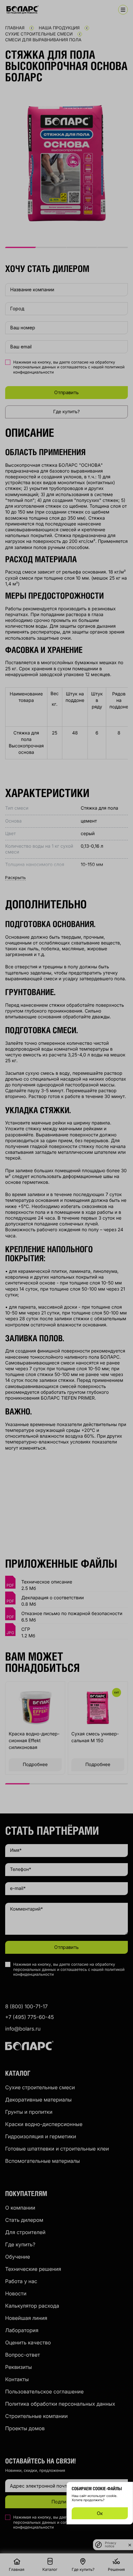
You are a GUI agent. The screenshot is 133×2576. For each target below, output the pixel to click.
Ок (100, 2513)
